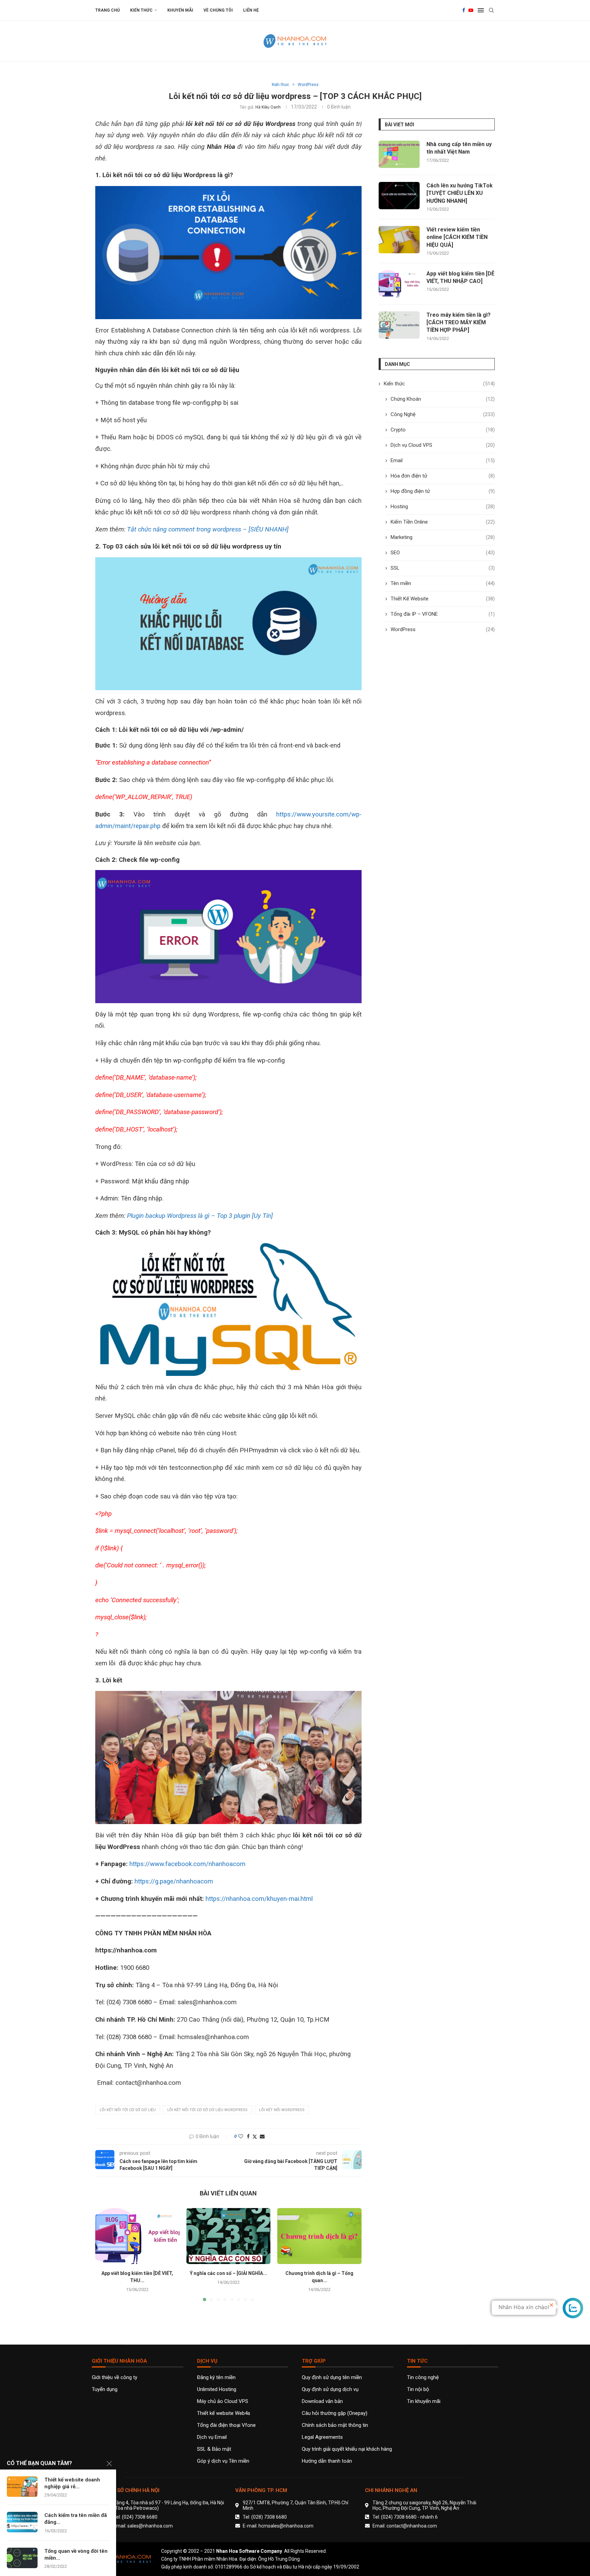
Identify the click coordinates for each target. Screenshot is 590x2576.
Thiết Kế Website (443, 599)
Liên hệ (251, 10)
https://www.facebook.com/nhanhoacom (187, 1864)
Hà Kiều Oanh (268, 107)
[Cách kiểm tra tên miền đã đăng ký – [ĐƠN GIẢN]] (22, 2522)
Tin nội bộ (418, 2389)
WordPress (443, 629)
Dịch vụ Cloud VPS (443, 445)
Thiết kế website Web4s (224, 2413)
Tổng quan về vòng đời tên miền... (76, 2554)
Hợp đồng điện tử (443, 491)
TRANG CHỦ (108, 10)
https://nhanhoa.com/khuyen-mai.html (259, 1899)
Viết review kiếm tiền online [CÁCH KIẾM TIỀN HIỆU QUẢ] (457, 237)
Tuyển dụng (105, 2389)
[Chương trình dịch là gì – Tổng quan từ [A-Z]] (319, 2236)
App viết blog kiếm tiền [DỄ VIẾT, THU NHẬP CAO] (460, 277)
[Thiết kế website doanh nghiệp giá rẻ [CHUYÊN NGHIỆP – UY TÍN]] (22, 2487)
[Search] (491, 10)
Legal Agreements (322, 2437)
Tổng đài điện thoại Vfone (226, 2425)
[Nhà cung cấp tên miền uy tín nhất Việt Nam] (399, 154)
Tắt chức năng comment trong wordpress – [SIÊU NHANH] (208, 529)
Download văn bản (322, 2401)
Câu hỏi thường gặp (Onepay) (335, 2413)
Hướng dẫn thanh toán (327, 2461)
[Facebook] (464, 10)
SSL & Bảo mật (214, 2449)
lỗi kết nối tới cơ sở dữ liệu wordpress (207, 2110)
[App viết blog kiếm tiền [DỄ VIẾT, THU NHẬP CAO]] (137, 2236)
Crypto (443, 430)
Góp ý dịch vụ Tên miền (223, 2461)
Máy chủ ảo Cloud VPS (223, 2401)
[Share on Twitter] (255, 2137)
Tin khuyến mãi (424, 2401)
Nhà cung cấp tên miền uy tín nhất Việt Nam (459, 148)
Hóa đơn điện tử (443, 476)
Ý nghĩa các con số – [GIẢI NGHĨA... (228, 2273)
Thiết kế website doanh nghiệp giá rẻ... (72, 2483)
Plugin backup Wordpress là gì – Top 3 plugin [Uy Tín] (200, 1216)
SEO (443, 553)
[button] (104, 2254)
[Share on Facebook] (248, 2136)
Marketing (443, 537)
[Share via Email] (262, 2136)
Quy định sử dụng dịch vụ (330, 2389)
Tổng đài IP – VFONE (443, 614)
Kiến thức (141, 10)
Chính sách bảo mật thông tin (335, 2425)
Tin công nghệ (423, 2378)
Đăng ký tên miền (216, 2378)
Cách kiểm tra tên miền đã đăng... (76, 2519)
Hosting (443, 507)
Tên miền (443, 583)
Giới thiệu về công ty (115, 2378)
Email (443, 460)
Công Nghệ (443, 414)
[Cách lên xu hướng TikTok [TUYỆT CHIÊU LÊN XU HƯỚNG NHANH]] (399, 196)
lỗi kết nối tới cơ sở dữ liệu (128, 2110)
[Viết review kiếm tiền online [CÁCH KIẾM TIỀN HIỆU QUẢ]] (399, 240)
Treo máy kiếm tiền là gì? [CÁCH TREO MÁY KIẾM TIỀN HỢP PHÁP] (459, 323)
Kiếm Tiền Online (443, 522)
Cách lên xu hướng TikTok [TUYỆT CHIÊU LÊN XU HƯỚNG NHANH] (460, 193)
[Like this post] (241, 2136)
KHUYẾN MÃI (180, 10)
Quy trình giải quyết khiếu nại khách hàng (347, 2449)
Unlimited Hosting (217, 2389)
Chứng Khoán (443, 399)
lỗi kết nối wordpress (282, 2110)
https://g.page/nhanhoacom (174, 1881)
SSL (443, 568)
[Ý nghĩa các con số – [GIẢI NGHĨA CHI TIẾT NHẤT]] (229, 2236)
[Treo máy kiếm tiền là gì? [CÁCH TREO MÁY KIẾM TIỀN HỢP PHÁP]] (399, 325)
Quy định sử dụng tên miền (332, 2378)
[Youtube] (471, 10)
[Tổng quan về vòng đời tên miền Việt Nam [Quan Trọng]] (22, 2558)
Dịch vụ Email (212, 2437)
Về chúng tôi (218, 10)
